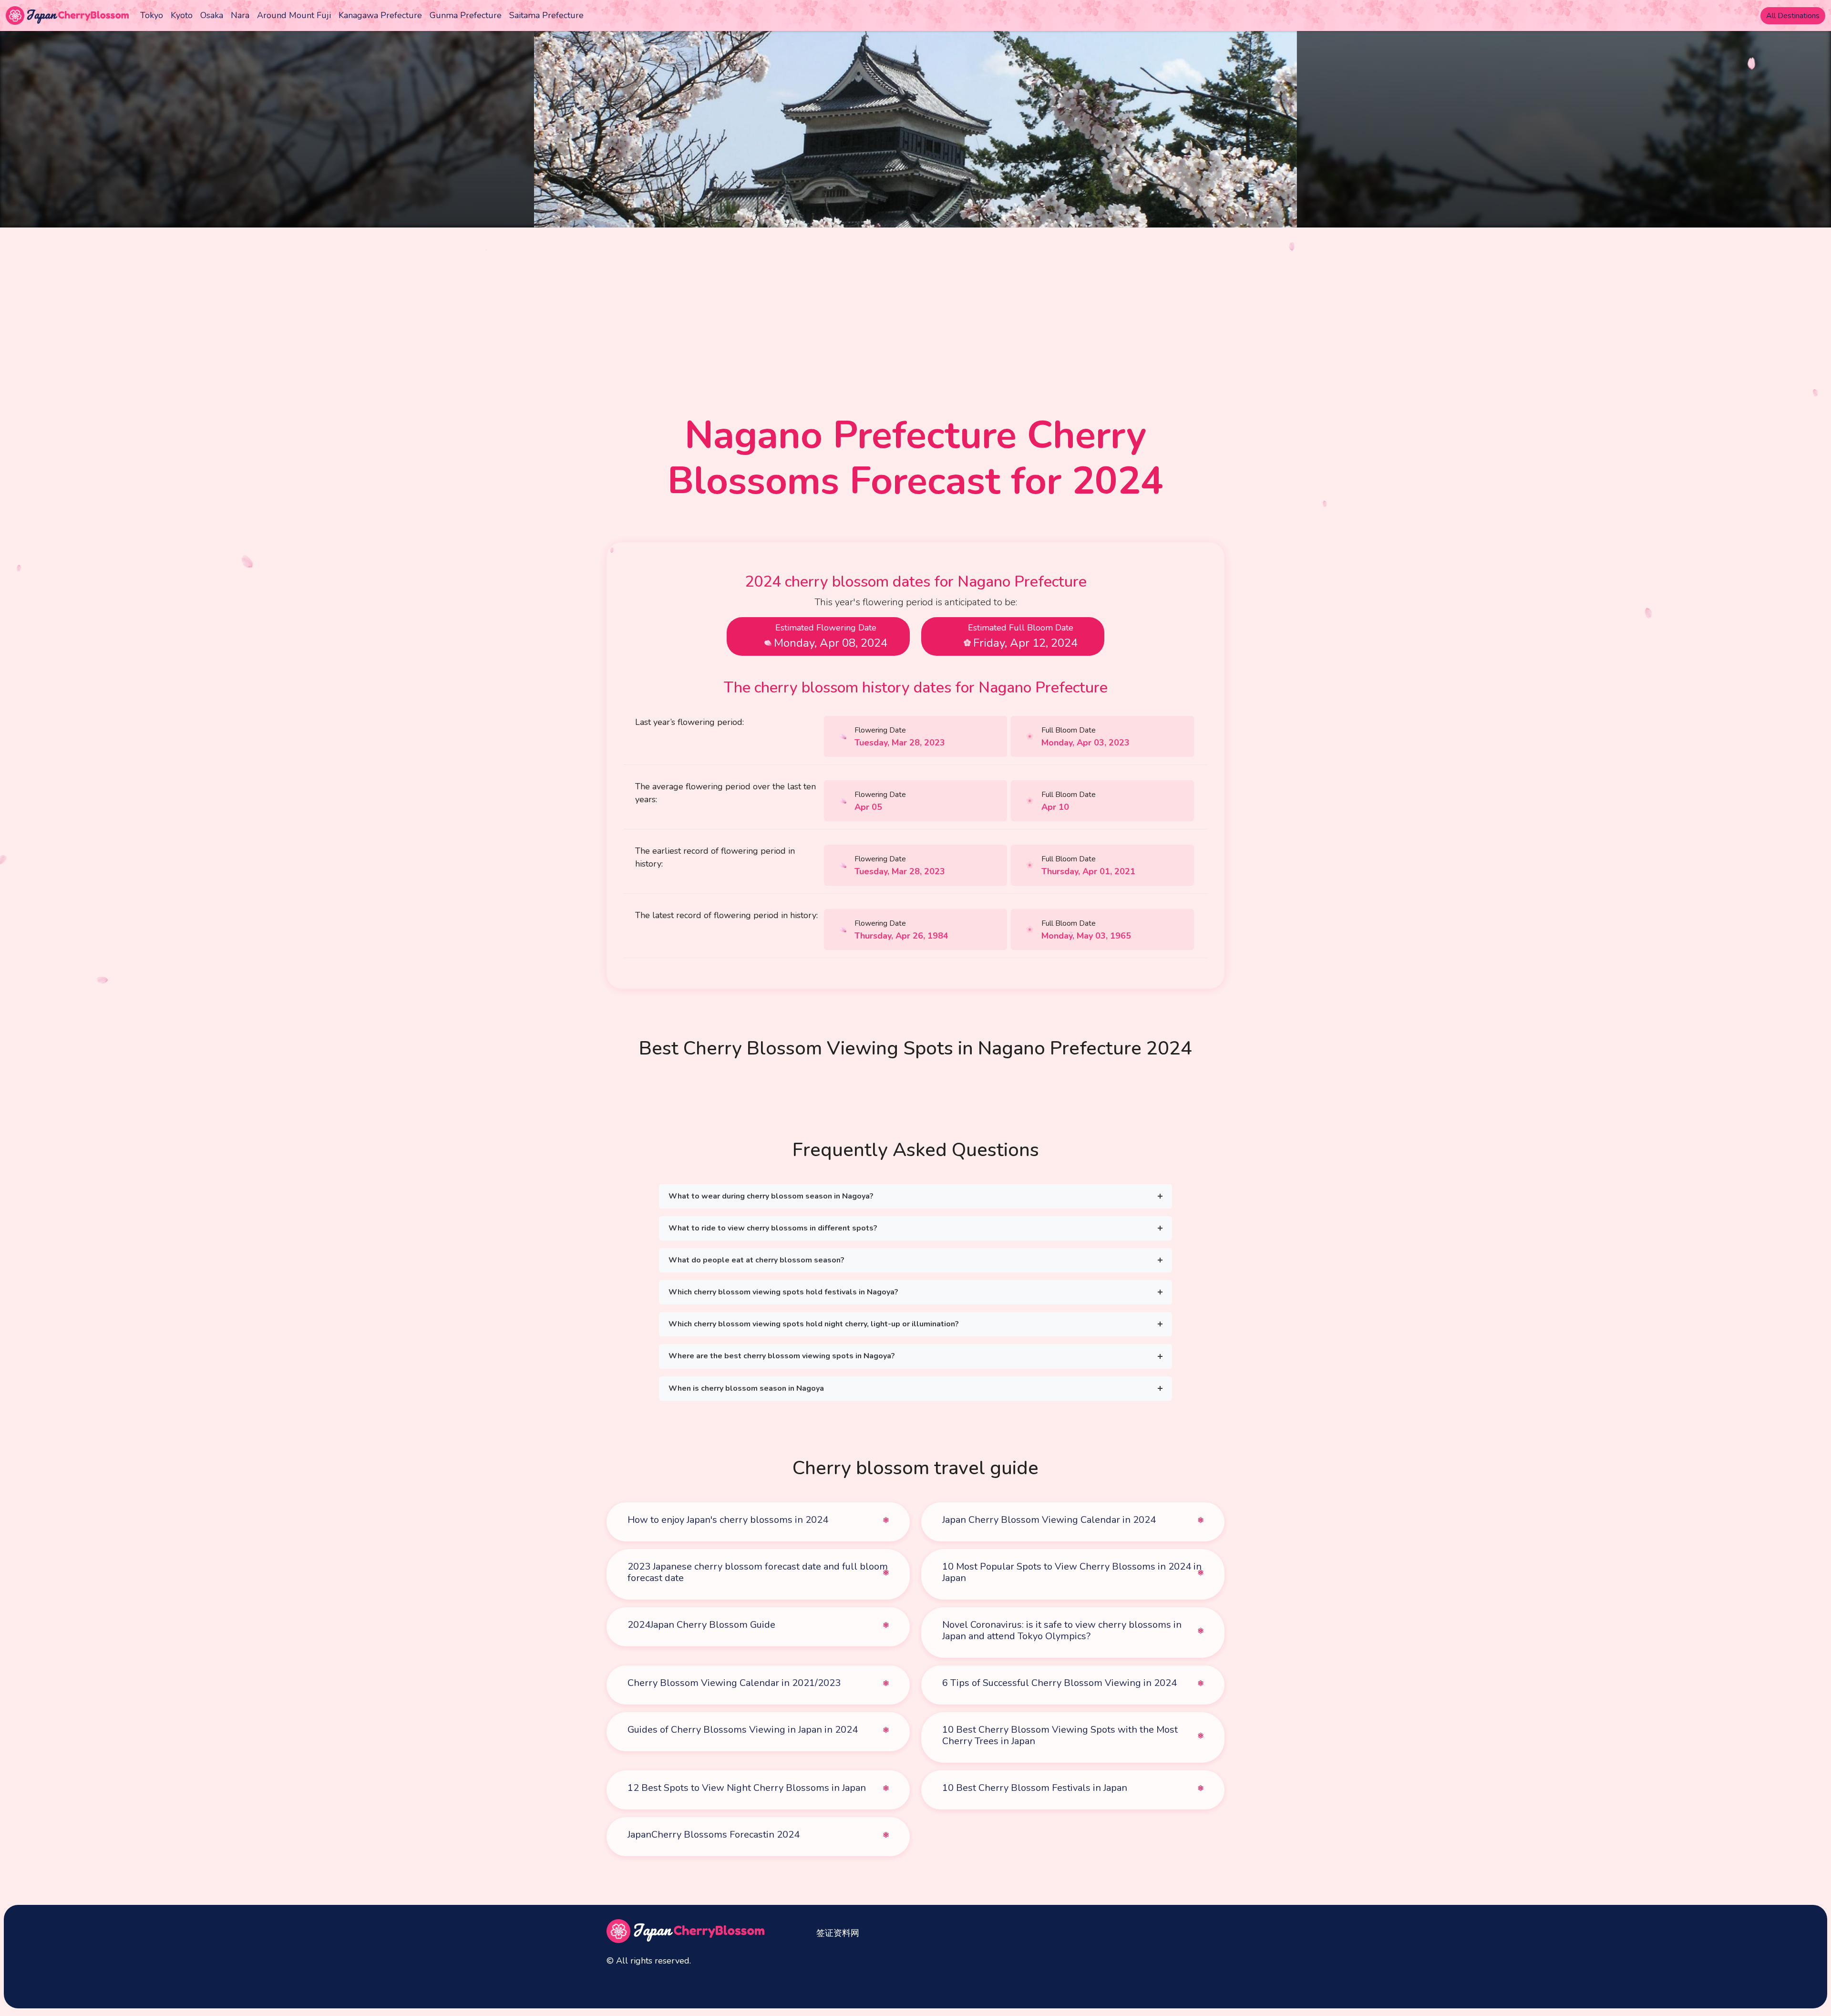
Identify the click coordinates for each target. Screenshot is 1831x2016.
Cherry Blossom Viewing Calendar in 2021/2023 (734, 1683)
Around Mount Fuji (294, 15)
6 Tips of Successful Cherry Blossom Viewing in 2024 (1060, 1683)
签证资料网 (838, 1933)
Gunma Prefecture (466, 15)
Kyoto (182, 15)
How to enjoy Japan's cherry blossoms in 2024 (728, 1520)
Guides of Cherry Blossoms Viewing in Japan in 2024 (743, 1730)
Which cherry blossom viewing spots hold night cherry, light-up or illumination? (814, 1324)
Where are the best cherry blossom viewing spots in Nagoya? (782, 1356)
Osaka (212, 15)
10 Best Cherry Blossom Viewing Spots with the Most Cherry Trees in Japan (1060, 1735)
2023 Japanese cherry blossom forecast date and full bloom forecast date (758, 1572)
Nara (240, 15)
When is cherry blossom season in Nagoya (746, 1388)
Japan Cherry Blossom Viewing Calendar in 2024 (1049, 1520)
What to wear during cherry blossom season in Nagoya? (771, 1196)
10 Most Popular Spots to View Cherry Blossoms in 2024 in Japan (1072, 1572)
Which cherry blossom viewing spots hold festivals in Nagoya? (783, 1292)
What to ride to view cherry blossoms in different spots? (773, 1228)
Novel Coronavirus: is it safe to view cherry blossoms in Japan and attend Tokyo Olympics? (1062, 1630)
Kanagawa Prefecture (380, 15)
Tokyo (152, 15)
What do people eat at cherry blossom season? (756, 1260)
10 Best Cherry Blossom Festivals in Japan (1035, 1788)
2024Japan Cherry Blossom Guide (701, 1625)
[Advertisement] (915, 299)
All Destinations (1793, 16)
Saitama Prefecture (546, 15)
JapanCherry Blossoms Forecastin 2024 (714, 1835)
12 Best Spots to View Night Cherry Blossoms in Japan (747, 1788)
